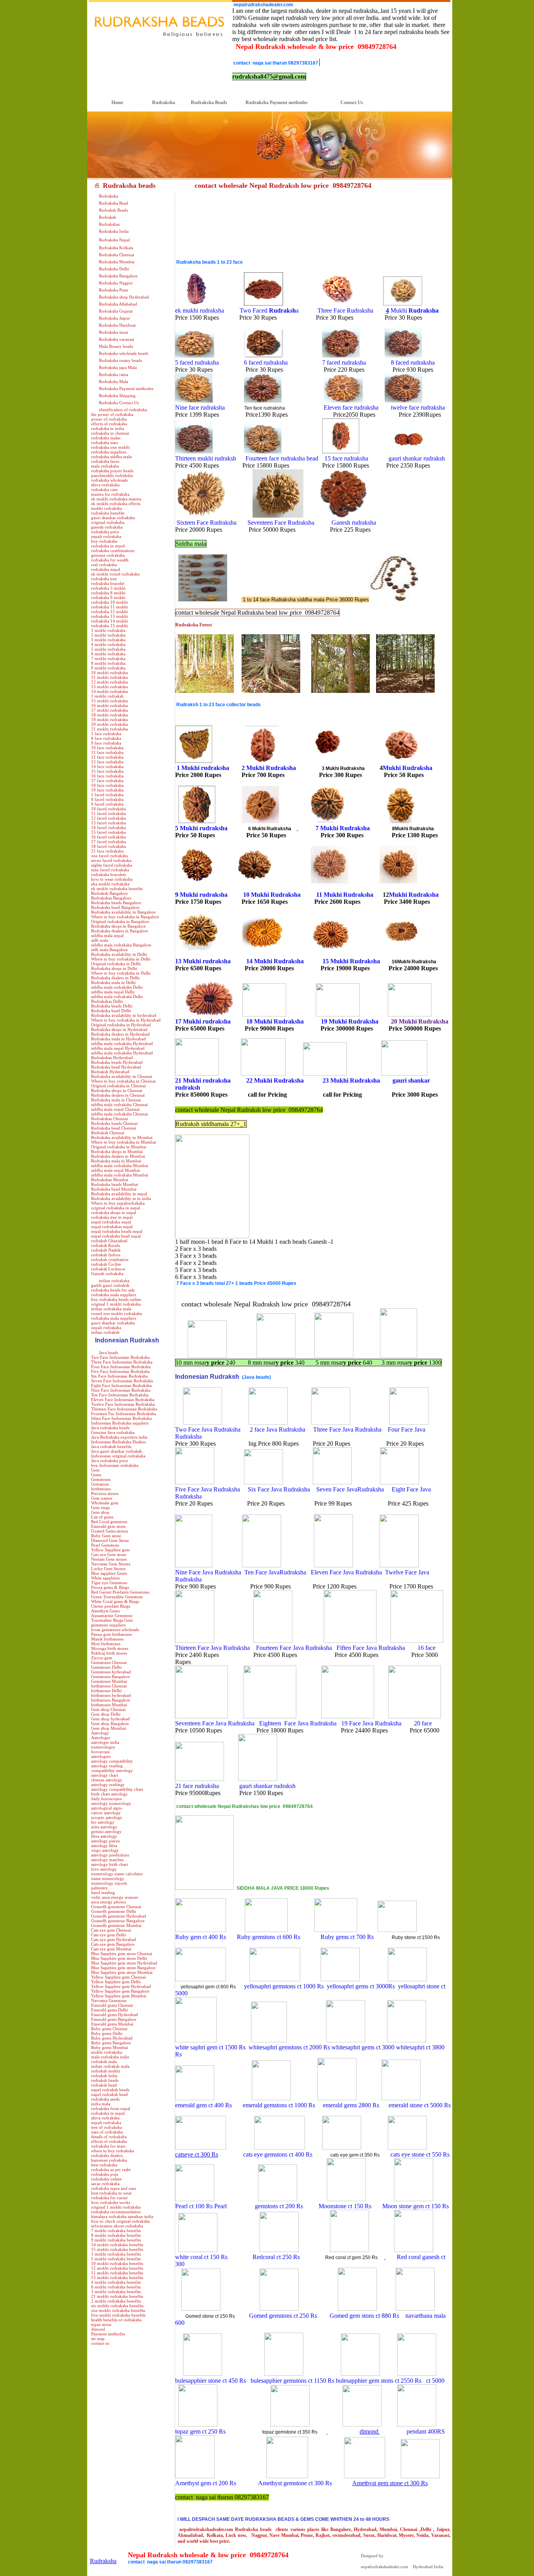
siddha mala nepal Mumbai (116, 1170)
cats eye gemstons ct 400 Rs (279, 2154)
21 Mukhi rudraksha (203, 1080)
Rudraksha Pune (114, 290)
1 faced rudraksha (107, 795)
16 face (426, 1648)
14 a (275, 961)
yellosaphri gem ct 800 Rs (208, 1987)
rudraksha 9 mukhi (108, 597)
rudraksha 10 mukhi (109, 602)
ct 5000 (435, 2381)
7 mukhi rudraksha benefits (116, 2231)
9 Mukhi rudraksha (201, 895)
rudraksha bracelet (108, 583)
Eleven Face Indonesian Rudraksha (123, 1400)
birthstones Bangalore (111, 1700)
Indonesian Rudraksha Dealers (118, 1442)
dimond (98, 2329)
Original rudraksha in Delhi (116, 964)
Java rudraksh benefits (111, 1446)
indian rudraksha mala (111, 1309)
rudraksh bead (104, 2085)
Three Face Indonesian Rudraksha (122, 1362)
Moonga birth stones (110, 1648)
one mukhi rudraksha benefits (118, 2310)
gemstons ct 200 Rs (280, 2206)
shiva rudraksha (105, 485)
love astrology (104, 1869)
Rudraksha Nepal (114, 240)
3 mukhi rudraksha (108, 640)
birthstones (101, 1489)
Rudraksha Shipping (118, 396)
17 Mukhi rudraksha (203, 1021)
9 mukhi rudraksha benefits (116, 2240)
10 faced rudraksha (108, 809)
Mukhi (415, 310)
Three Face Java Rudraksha (347, 1429)
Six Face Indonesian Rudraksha (119, 1376)
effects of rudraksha (109, 424)
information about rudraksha (117, 2226)
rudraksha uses (104, 443)
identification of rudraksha (123, 410)
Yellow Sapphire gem (110, 1550)
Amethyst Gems (105, 1611)
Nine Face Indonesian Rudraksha (121, 1390)
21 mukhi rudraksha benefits (117, 2296)
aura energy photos (108, 1902)
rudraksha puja (105, 2174)
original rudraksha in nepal (116, 1208)
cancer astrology (106, 1813)
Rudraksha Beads (204, 103)
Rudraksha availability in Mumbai (122, 1137)
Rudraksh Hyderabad (110, 1072)
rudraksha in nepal (108, 546)
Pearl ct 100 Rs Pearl (201, 2206)
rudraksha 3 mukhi (108, 588)
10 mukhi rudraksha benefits (117, 2263)
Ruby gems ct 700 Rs (348, 1937)
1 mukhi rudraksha (108, 630)
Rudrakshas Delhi (107, 1001)
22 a (275, 1080)
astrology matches (107, 1860)
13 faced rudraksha (108, 823)
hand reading (103, 1892)
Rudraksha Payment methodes (127, 389)
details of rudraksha (109, 2137)
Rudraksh (108, 217)
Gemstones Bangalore (111, 1677)
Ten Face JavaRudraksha (275, 1572)
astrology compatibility (112, 1761)
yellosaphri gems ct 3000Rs (361, 1986)
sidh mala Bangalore (109, 950)
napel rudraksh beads (110, 2090)
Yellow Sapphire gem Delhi (116, 1982)
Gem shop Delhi (106, 1714)
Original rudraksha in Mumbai (119, 1147)
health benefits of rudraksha (116, 2320)
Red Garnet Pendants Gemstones (120, 1592)
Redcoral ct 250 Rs (277, 2257)
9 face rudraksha (106, 743)
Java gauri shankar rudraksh (116, 1451)
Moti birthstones (106, 1644)
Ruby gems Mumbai (109, 2047)
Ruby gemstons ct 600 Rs (270, 1937)
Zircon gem (102, 1658)
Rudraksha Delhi (114, 269)
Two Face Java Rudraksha (208, 1429)
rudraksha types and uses (114, 2188)
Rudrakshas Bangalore (111, 898)
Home (106, 103)
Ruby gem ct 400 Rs (201, 1937)
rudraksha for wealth (110, 560)
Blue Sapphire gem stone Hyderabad (124, 1963)
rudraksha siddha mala (111, 457)
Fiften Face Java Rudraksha (372, 1648)
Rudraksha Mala (114, 381)
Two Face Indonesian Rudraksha (120, 1357)
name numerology (108, 1878)
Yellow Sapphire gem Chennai (118, 1977)
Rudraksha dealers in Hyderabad (120, 1034)
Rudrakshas (109, 224)
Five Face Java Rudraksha (208, 1489)
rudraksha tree (104, 579)
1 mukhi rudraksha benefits (116, 2254)
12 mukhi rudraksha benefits (117, 2268)
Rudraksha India (114, 231)
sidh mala (100, 940)
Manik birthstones (107, 1639)
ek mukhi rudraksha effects (116, 504)
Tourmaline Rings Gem (112, 1620)
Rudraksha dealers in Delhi (115, 978)
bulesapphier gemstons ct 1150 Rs (292, 2381)
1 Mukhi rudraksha (203, 768)
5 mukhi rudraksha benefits (116, 2259)
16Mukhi (414, 962)
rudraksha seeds (105, 2099)
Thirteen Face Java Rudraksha (212, 1648)
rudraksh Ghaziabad (109, 1241)
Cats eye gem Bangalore (113, 1944)
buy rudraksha (104, 541)
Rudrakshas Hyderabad (112, 1058)
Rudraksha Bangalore (118, 276)
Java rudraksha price (110, 1461)
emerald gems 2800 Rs (351, 2105)
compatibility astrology (112, 1770)
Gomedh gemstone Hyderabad (119, 1916)
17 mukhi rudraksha (109, 710)
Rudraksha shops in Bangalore (118, 926)
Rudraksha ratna (114, 374)
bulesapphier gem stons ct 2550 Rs (379, 2381)
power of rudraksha (109, 419)
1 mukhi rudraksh (107, 696)
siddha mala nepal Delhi (113, 992)
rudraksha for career (109, 2198)
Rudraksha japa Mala (118, 367)
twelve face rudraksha (417, 407)
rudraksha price (105, 532)
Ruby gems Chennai (109, 2029)
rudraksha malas (106, 438)
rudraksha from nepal (111, 2108)
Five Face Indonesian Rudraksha (120, 1371)
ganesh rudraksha (107, 527)
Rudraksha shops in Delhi (114, 968)
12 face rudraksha (107, 757)
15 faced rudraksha (108, 832)
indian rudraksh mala (110, 2066)
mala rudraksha (105, 466)
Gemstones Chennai (109, 1662)
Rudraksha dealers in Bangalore (120, 931)
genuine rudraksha (108, 555)
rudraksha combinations (113, 550)
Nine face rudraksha (200, 407)
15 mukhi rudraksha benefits (117, 2249)
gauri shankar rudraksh (417, 458)
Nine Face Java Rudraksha (208, 1572)
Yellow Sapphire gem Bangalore (120, 1991)
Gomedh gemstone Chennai (116, 1907)
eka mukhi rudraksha (110, 884)
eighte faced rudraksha (112, 865)
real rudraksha (104, 565)
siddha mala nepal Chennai (115, 1109)
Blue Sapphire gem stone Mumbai (122, 1972)
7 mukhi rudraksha (108, 658)
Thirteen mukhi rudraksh (206, 458)
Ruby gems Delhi (107, 2033)
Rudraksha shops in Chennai (117, 1090)
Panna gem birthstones (111, 1634)
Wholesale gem (105, 1503)
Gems (96, 1475)
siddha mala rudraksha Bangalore (121, 945)
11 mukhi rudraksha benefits (117, 2273)
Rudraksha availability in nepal (119, 1194)
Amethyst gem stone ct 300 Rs (390, 2483)
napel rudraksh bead (109, 2094)
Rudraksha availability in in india (121, 1198)
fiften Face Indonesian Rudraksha (121, 1418)
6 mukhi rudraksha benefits (116, 2287)
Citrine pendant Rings (111, 1606)
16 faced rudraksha (108, 837)
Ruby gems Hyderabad (112, 2038)
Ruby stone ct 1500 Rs (416, 1937)
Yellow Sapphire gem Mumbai (119, 1996)
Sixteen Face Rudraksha (207, 523)
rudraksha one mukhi (110, 447)
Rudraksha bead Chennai (114, 1128)
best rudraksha (104, 2165)
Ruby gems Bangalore (111, 2043)
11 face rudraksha (107, 752)
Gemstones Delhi (106, 1667)
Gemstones (101, 1479)
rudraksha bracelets (108, 874)
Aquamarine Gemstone (112, 1615)
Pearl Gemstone (105, 1545)
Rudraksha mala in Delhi (113, 982)
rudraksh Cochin (106, 1264)
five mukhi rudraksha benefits (118, 2315)
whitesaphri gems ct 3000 (363, 2047)
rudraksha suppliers (109, 452)
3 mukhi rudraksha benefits (116, 2292)
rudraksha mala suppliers (114, 1295)
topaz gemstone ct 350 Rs (290, 2432)
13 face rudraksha (107, 762)
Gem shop (100, 1512)
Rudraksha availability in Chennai (122, 1076)
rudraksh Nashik (106, 1250)
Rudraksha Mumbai (117, 262)
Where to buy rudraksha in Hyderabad (126, 1020)
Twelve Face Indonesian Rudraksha (123, 1404)
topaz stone (101, 2324)
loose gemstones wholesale (115, 1630)
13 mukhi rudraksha (109, 687)
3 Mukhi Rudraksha (343, 768)
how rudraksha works (111, 2202)
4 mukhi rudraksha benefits (116, 2282)
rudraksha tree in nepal (112, 1217)
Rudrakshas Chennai (109, 1119)
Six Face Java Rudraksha (279, 1489)
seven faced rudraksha (111, 860)
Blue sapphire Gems (109, 1573)
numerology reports (109, 1883)
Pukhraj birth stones (109, 1653)
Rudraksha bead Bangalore (115, 907)
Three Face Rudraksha (345, 310)
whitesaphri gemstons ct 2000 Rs (289, 2047)
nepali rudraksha (106, 536)
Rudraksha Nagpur (116, 283)
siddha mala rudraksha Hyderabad (122, 1043)
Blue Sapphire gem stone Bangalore (123, 1968)
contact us (100, 2343)
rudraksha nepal (106, 569)
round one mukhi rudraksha (116, 1313)
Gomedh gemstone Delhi (114, 1911)
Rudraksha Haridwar (117, 325)
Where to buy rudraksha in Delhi (121, 959)
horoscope (100, 1752)
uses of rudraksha (107, 2132)
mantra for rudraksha (110, 494)
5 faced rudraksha (197, 362)
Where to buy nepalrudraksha (118, 1203)
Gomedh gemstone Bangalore (118, 1921)
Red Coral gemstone (109, 1522)
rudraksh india (104, 2076)
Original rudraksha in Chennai (118, 1086)
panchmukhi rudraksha (112, 475)
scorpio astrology (107, 1817)
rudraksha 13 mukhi (109, 616)
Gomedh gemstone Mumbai (116, 1925)
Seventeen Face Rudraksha (281, 523)
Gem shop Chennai (108, 1709)
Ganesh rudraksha (107, 1274)
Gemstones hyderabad (111, 1672)
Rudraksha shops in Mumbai (117, 1151)
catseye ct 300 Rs (197, 2154)
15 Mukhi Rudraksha (351, 961)
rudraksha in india (108, 428)
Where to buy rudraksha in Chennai (123, 1081)
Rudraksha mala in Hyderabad (118, 1039)
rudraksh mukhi (106, 2071)
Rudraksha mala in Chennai (116, 1100)
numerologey (103, 1747)
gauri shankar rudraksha (113, 518)
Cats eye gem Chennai (111, 1930)
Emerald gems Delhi (109, 2010)
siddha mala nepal (107, 935)
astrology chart (105, 1775)
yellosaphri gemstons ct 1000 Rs (284, 1986)
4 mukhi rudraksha (108, 644)
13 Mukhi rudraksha (204, 961)
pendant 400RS (425, 2431)
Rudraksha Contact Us (119, 403)
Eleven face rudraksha (351, 407)
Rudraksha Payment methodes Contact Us (297, 103)
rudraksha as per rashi (111, 2169)
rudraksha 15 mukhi (109, 626)
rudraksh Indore (106, 1255)
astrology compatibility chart (117, 1789)
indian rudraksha (114, 1281)
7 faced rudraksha (344, 362)
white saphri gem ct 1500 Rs (210, 2047)
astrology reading (107, 1766)
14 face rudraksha (107, 766)
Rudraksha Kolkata (116, 248)
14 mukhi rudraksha (109, 691)
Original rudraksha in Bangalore (120, 921)
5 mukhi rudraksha (108, 649)
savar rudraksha (105, 2184)
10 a (272, 895)
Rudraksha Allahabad (118, 304)
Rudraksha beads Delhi (112, 1006)
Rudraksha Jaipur (115, 318)
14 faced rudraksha (108, 827)
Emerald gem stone (108, 1526)
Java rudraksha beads (110, 1428)
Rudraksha (151, 103)
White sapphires (105, 1578)
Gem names (102, 1498)
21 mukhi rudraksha (109, 729)
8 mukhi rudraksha (108, 663)
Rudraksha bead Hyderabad (116, 1067)
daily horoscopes (106, 1799)
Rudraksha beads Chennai (114, 1123)
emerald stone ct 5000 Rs (420, 2105)
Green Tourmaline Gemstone (117, 1597)
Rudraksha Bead (114, 203)
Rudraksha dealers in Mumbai (118, 1156)
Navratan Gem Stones (111, 1564)
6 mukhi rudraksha (108, 654)
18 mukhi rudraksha (109, 715)
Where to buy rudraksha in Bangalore (125, 917)
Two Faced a (270, 310)
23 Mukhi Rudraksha (351, 1080)
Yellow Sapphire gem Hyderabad (121, 1986)
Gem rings (100, 1507)
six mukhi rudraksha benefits (117, 2306)
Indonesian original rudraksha (118, 1456)
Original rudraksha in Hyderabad (121, 1025)
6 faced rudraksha (266, 362)
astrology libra (104, 1846)
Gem (95, 1470)
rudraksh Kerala (106, 1245)
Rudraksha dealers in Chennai (118, 1095)
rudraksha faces (105, 461)
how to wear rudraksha (112, 879)
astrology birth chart (109, 1864)
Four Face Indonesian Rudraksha (121, 1367)
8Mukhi (412, 829)
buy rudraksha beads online (116, 1299)
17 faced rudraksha (108, 842)
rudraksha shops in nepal (114, 1212)
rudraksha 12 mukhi (109, 612)
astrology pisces (105, 1841)
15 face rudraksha (107, 771)
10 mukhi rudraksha (109, 673)
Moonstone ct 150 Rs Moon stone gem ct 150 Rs (377, 2206)
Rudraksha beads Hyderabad (117, 1062)
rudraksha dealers (107, 2155)
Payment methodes (108, 2334)
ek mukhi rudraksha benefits (117, 889)
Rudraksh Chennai (108, 1133)
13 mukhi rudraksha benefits (117, 2277)
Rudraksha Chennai (116, 255)
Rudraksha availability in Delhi (119, 954)
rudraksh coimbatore (110, 1259)
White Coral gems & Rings (115, 1601)
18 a (275, 1021)
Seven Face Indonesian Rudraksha (122, 1381)
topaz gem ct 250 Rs (200, 2431)
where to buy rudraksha (113, 2151)
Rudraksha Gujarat (116, 311)
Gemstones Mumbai (109, 1681)
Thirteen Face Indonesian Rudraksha (124, 1409)
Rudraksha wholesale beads (124, 353)
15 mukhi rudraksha (109, 701)
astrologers (101, 1756)
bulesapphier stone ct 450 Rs (211, 2381)
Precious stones (105, 1493)
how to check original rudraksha (120, 2221)
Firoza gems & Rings (110, 1587)
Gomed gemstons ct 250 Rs (284, 2316)
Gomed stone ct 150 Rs (211, 2316)
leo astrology (103, 1822)
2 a (269, 768)
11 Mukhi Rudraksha (345, 895)
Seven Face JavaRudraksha (350, 1489)
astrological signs (107, 1808)
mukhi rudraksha (107, 508)
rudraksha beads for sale (113, 1290)
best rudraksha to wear (111, 2193)
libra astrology (104, 1836)
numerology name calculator (117, 1874)
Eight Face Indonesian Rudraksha (121, 1385)
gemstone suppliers (108, 1625)
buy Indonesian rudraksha (115, 1465)
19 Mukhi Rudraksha (350, 1021)
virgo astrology (105, 1850)
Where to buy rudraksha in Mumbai (124, 1142)
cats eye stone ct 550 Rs (420, 2154)
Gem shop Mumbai (108, 1728)
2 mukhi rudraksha (108, 635)
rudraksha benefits (108, 513)
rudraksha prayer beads (112, 471)
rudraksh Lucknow (108, 1269)
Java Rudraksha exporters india (119, 1437)
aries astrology (104, 1827)
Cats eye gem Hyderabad (114, 1939)
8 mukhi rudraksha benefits (116, 2235)
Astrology (100, 1733)
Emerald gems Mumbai (112, 2024)
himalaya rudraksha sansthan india (122, 2216)
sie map (98, 2339)
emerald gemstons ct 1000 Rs (279, 2105)
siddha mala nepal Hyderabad (118, 1048)
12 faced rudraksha (108, 818)
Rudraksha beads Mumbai (115, 1184)
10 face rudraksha (107, 748)
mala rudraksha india (110, 2057)
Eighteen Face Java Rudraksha (298, 1723)
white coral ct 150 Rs (201, 2257)
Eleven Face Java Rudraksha (346, 1572)
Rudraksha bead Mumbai (114, 1189)
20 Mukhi (415, 1021)
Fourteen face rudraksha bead (282, 458)
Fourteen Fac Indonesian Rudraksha (124, 1414)
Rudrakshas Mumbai (110, 1180)
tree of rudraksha (107, 2127)
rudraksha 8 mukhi (108, 593)
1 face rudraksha (106, 734)
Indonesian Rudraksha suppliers (120, 1423)
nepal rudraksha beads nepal (117, 1231)
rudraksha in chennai (110, 433)
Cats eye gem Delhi (108, 1935)
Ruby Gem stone (106, 1536)
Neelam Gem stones (109, 1559)
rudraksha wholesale (109, 480)
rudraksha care (104, 489)
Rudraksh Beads (113, 210)
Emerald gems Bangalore (114, 2019)
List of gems (102, 1517)
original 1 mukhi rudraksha (116, 1304)
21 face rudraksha (107, 851)
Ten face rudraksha (265, 408)
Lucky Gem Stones (108, 1569)
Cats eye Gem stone (109, 1554)
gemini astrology (106, 1831)
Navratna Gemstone (109, 2000)
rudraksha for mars (108, 2146)
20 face (423, 1723)
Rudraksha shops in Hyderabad (119, 1029)
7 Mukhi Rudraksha (343, 828)
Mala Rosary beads (116, 346)
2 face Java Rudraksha (278, 1429)
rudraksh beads (105, 2080)
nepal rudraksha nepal (111, 1222)
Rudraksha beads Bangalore (116, 903)
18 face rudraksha (107, 785)
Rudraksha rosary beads (120, 360)
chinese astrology (107, 1780)
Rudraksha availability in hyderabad (124, 1015)
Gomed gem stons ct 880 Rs (365, 2316)
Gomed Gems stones (109, 1531)
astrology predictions (110, 1855)
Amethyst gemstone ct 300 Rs (295, 2483)
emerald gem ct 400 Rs (205, 2105)
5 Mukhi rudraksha (201, 828)
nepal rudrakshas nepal (112, 1227)
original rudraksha (108, 522)
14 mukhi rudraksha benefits (117, 2245)
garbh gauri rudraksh (110, 1285)
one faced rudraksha (109, 856)
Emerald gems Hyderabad (115, 2015)
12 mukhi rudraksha (109, 682)
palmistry (99, 1888)
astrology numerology (111, 1803)
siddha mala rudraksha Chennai (119, 1105)
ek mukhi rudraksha (200, 310)
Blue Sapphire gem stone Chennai (122, 1954)
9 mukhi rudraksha (108, 668)
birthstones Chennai (109, 1686)
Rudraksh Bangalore (109, 893)
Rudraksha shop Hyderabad (124, 297)
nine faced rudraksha (110, 870)
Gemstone (100, 1484)
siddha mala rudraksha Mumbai (120, 1166)
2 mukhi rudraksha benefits (116, 2301)
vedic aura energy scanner (115, 1897)
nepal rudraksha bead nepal (116, 1236)
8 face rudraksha (106, 738)
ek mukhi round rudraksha (115, 574)
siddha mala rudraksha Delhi (117, 987)
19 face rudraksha (107, 790)
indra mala (101, 2104)
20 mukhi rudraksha (109, 724)
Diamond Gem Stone (110, 1540)
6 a (270, 829)
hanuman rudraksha (109, 2160)
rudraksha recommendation (116, 2212)
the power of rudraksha (112, 414)
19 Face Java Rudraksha (371, 1723)
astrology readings (108, 1784)
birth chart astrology (109, 1794)
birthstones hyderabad (111, 1695)
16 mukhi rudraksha (109, 705)
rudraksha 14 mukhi (109, 621)
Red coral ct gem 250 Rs (352, 2258)
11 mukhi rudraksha (109, 677)
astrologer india (105, 1742)
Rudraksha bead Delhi (111, 1011)
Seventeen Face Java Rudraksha (216, 1723)
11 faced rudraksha (108, 813)
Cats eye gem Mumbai (111, 1949)
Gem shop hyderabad (110, 1719)
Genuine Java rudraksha (113, 1432)
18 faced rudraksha (108, 846)
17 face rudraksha (107, 781)
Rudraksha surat (113, 332)
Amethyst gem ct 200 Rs (206, 2483)
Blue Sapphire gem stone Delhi (119, 1958)
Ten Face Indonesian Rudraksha (120, 1395)
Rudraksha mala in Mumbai (116, 1161)
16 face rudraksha (107, 776)
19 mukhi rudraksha (109, 720)
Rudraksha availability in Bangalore (123, 912)
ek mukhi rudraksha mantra (116, 499)
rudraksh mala (104, 2062)
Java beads (108, 1353)
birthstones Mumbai (109, 1705)
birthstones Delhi (106, 1691)
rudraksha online (106, 2179)
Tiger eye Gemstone (109, 1583)
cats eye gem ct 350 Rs (355, 2155)
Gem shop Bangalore (110, 1723)
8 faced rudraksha (107, 799)
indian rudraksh (105, 1332)
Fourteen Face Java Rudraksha (294, 1648)
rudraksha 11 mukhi (109, 607)
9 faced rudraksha (107, 804)
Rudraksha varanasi (116, 339)
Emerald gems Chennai (112, 2005)
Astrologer (101, 1738)
